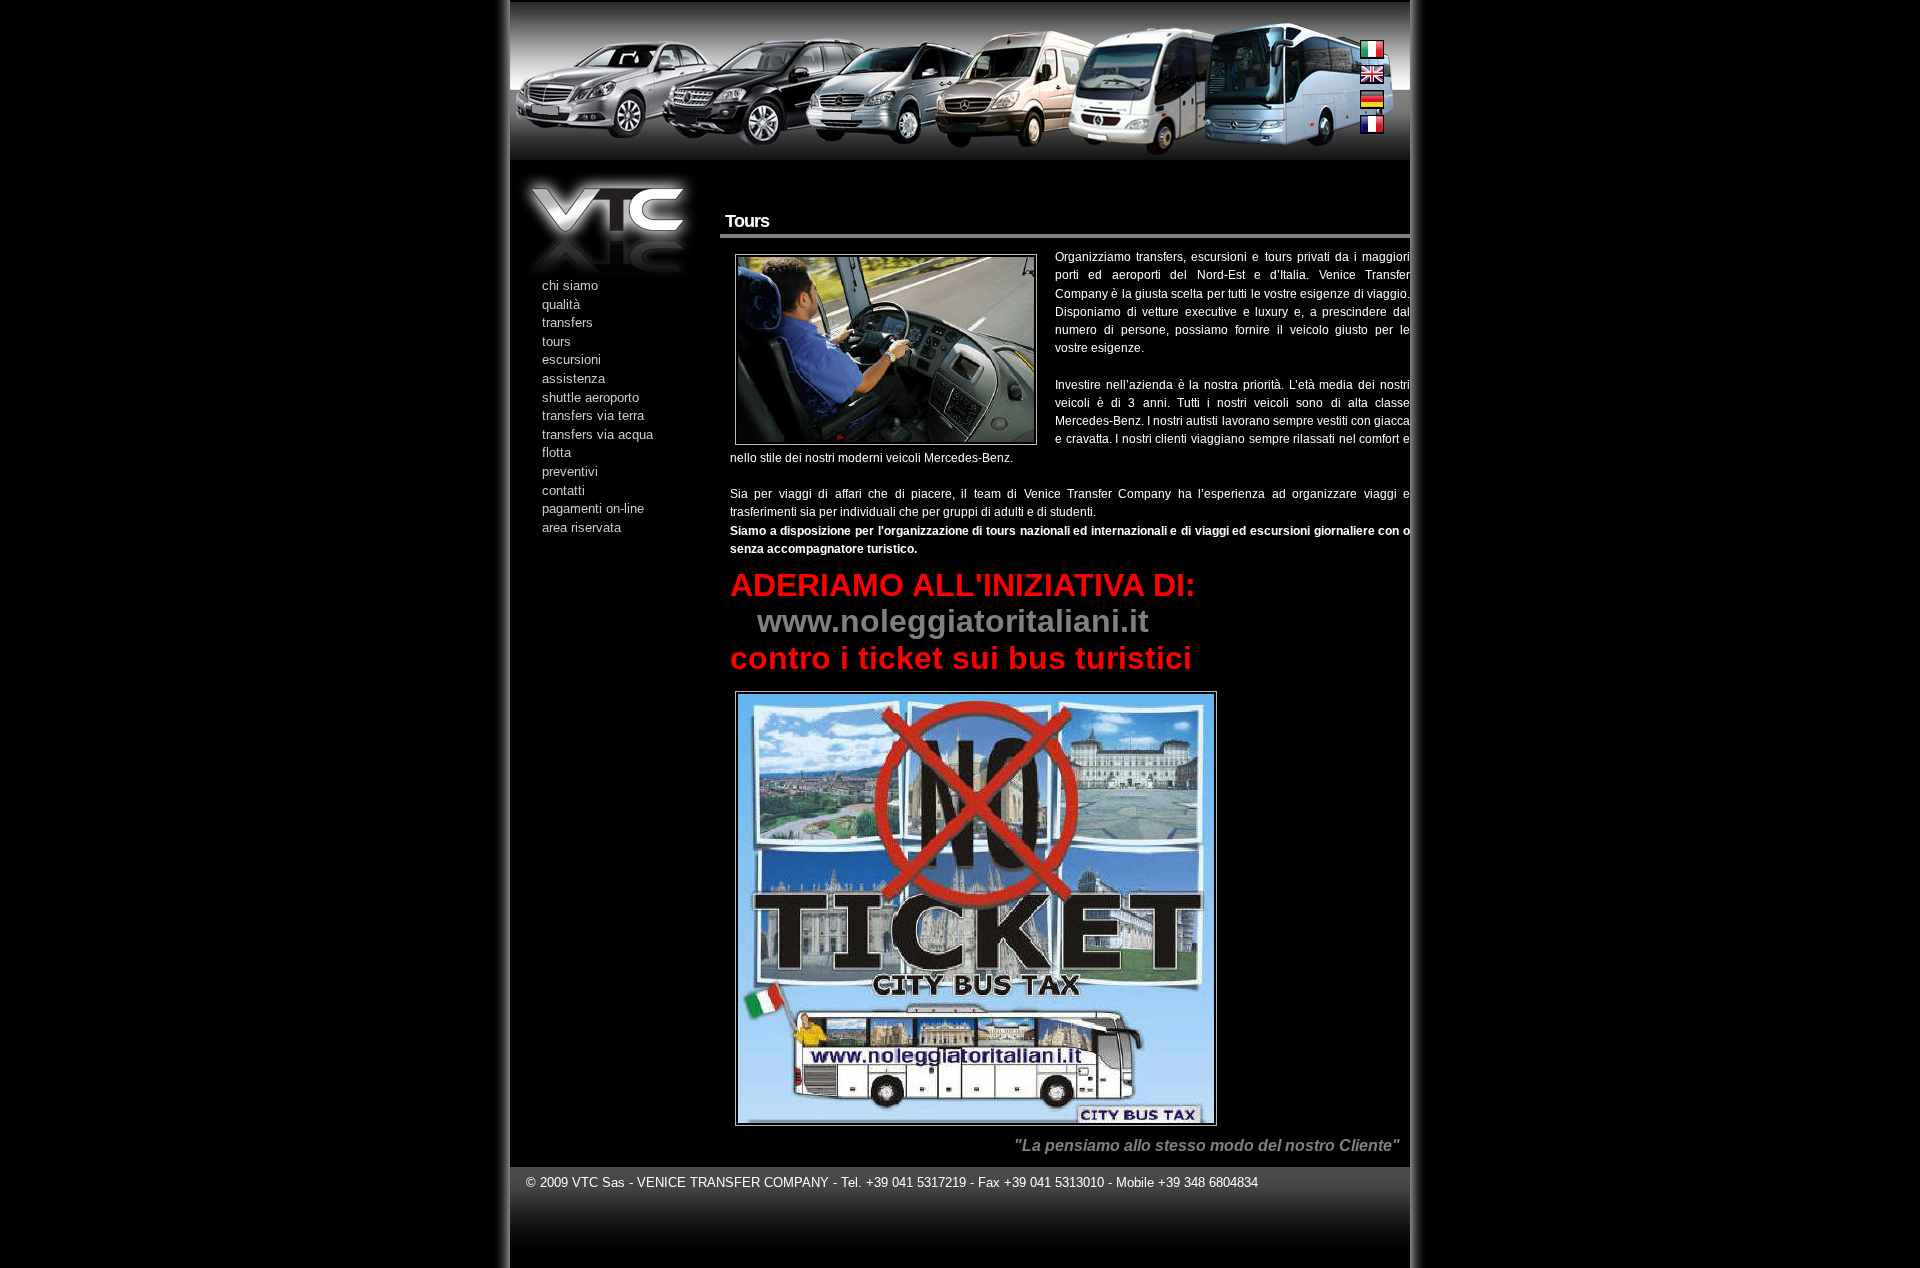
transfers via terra (593, 415)
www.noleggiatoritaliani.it (953, 621)
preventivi (570, 471)
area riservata (581, 527)
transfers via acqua (597, 434)
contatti (563, 490)
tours (556, 341)
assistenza (573, 378)
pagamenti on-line (593, 508)
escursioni (571, 359)
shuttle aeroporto (590, 397)
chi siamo (570, 285)
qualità (561, 304)
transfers (567, 322)
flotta (556, 452)
